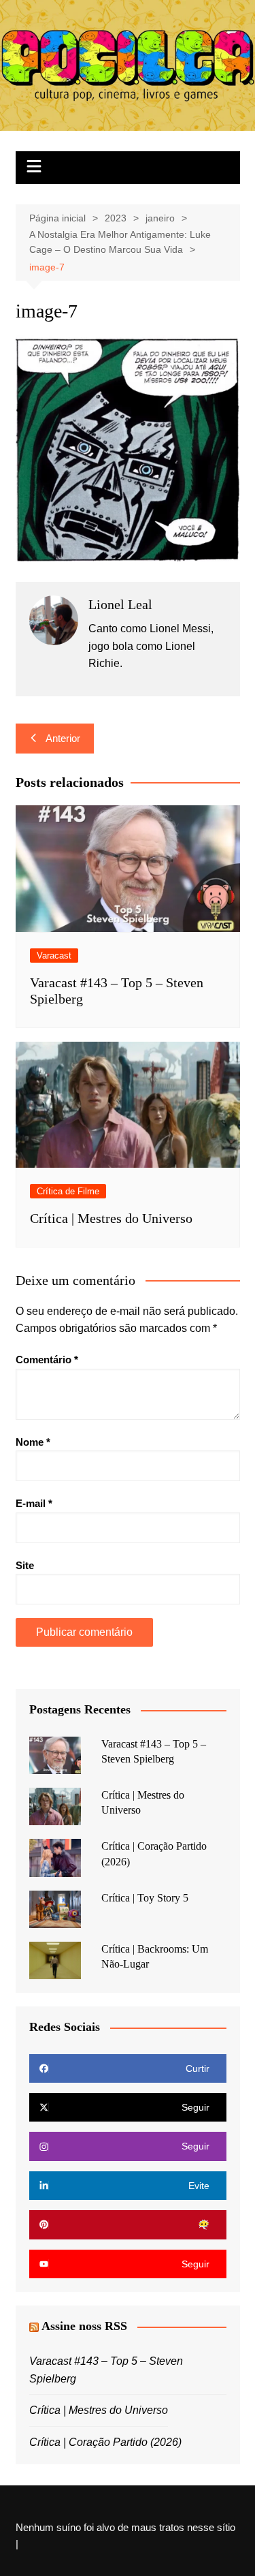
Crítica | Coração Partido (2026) (105, 2442)
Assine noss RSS (84, 2326)
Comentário (47, 1360)
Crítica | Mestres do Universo (111, 1218)
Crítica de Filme (68, 1191)
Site (25, 1565)
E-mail (34, 1503)
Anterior (63, 738)
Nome (33, 1442)
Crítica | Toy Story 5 (145, 1898)
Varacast (54, 956)
